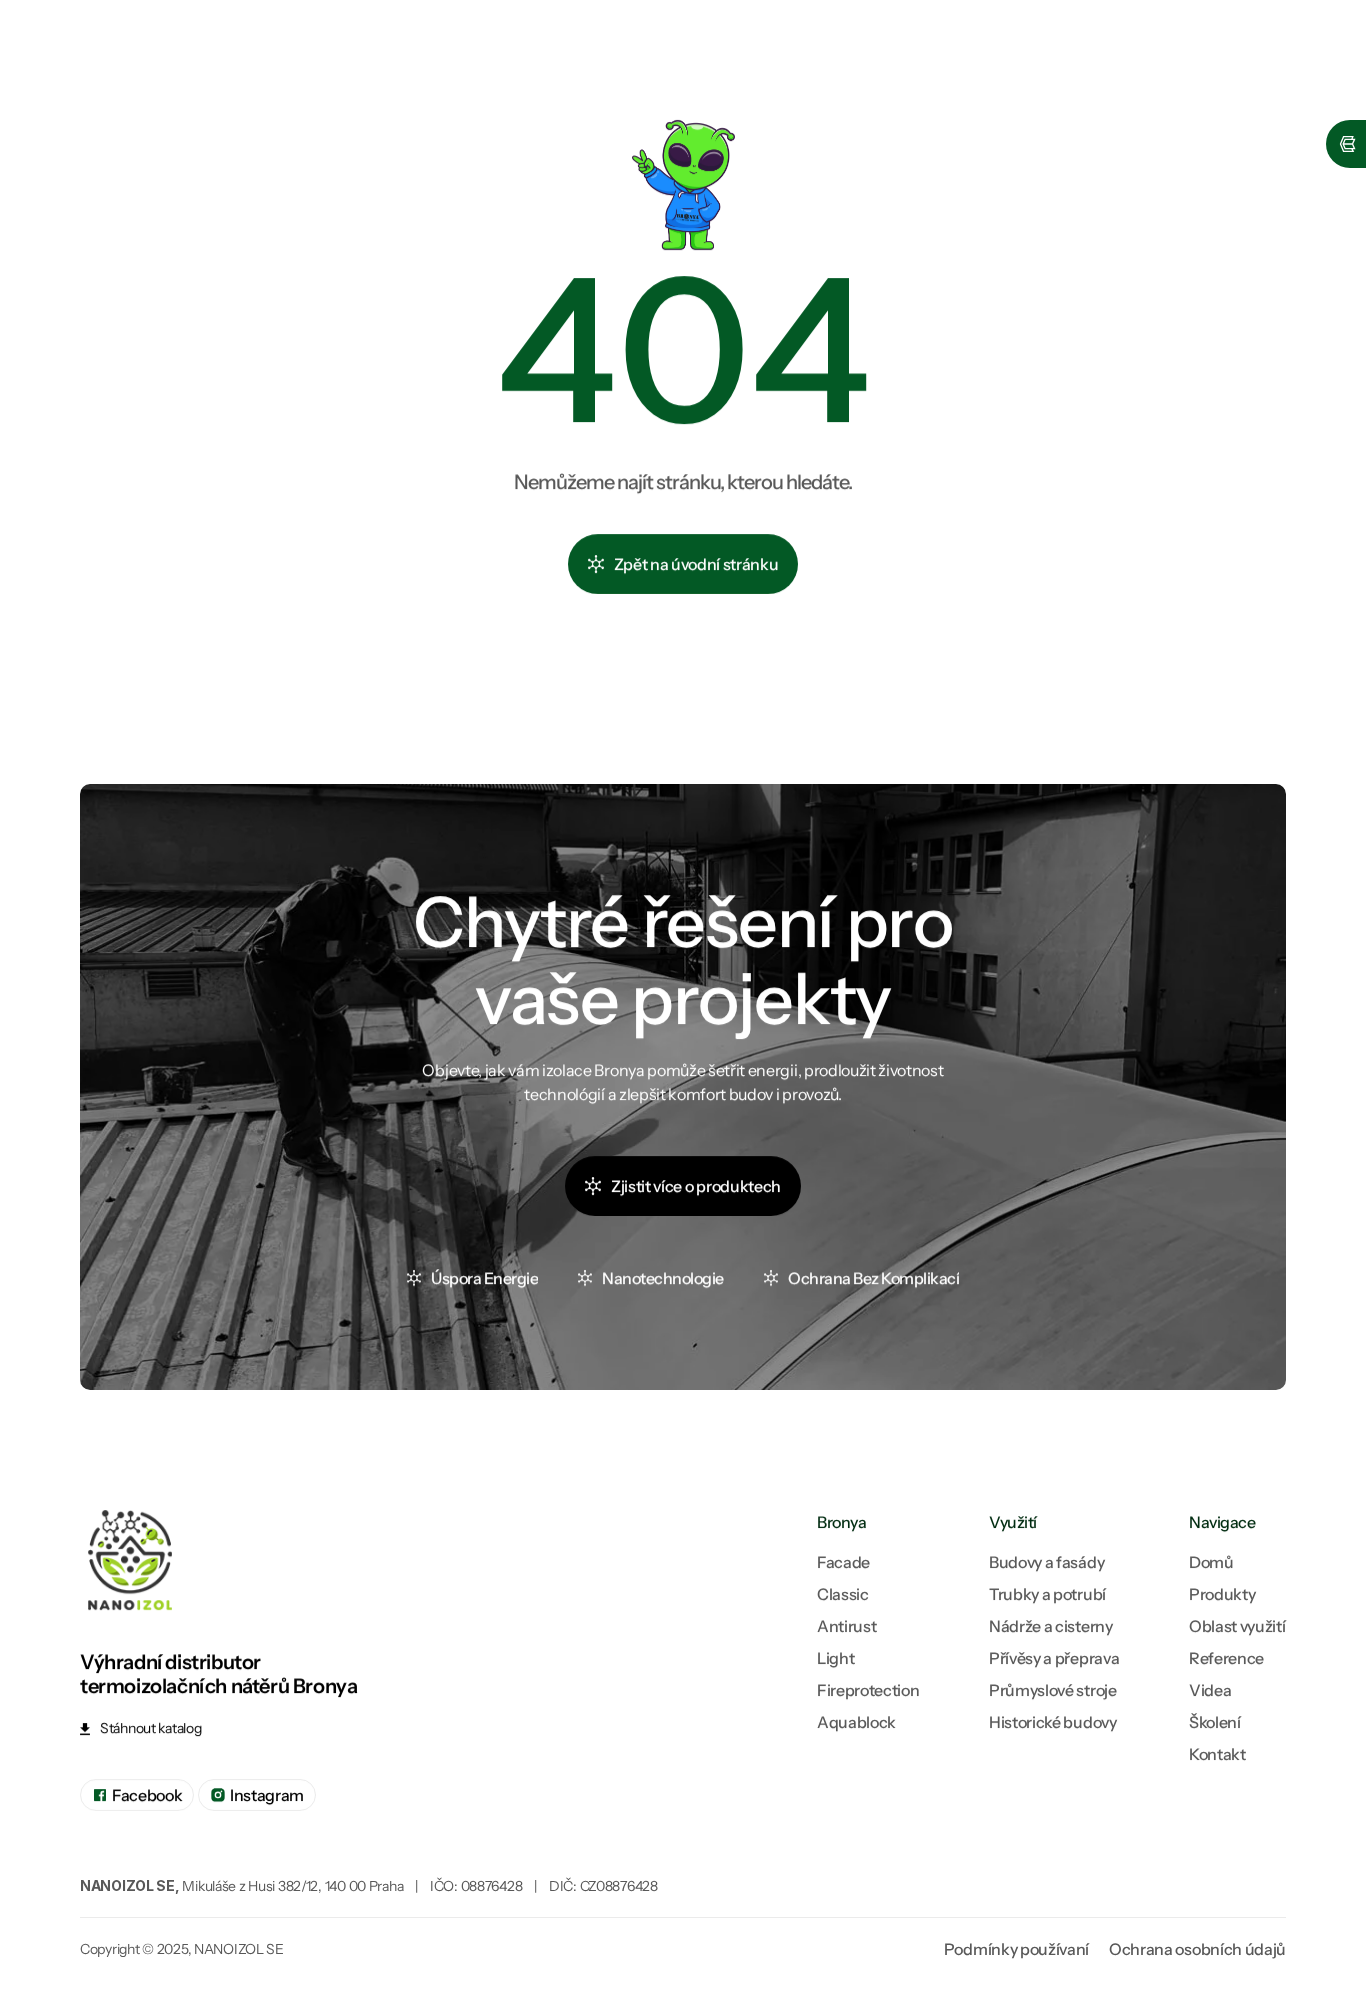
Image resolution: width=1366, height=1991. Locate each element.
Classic (843, 1594)
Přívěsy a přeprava (1054, 1658)
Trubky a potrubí (1047, 1594)
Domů (1211, 1562)
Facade (843, 1562)
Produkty (1222, 1594)
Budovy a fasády (1046, 1562)
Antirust (846, 1626)
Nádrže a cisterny (1051, 1626)
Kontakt (1217, 1754)
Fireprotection (868, 1690)
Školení (1215, 1722)
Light (835, 1658)
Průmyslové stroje (1053, 1690)
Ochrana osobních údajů (1197, 1949)
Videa (1210, 1690)
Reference (1226, 1658)
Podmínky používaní (1016, 1949)
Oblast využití (1237, 1626)
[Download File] (160, 1728)
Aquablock (856, 1722)
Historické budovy (1053, 1722)
